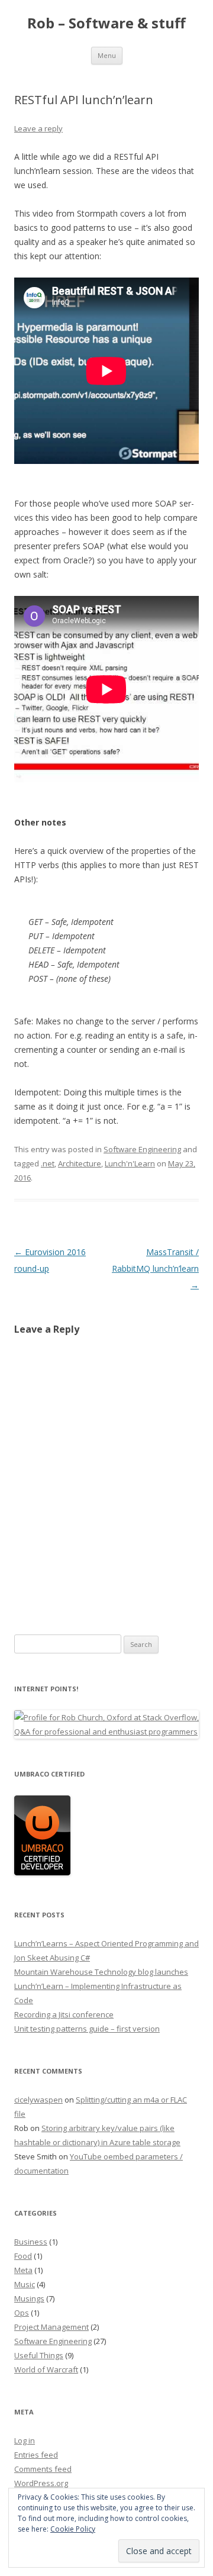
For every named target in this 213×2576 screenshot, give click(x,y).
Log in (25, 2440)
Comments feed (43, 2469)
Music (25, 2284)
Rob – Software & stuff (106, 23)
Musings (29, 2298)
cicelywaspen (38, 2100)
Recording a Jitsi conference (64, 2014)
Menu (107, 55)
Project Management (51, 2327)
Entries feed (36, 2455)
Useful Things (39, 2355)
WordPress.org (41, 2483)
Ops (22, 2313)
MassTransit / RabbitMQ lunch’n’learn (155, 1268)
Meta (23, 2270)
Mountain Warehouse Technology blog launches (101, 1972)
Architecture (80, 1163)
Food (23, 2256)
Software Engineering (142, 1149)
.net (48, 1163)
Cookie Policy (73, 2529)
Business (31, 2242)
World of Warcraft (46, 2369)
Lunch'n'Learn (130, 1163)
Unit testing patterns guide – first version (87, 2029)
